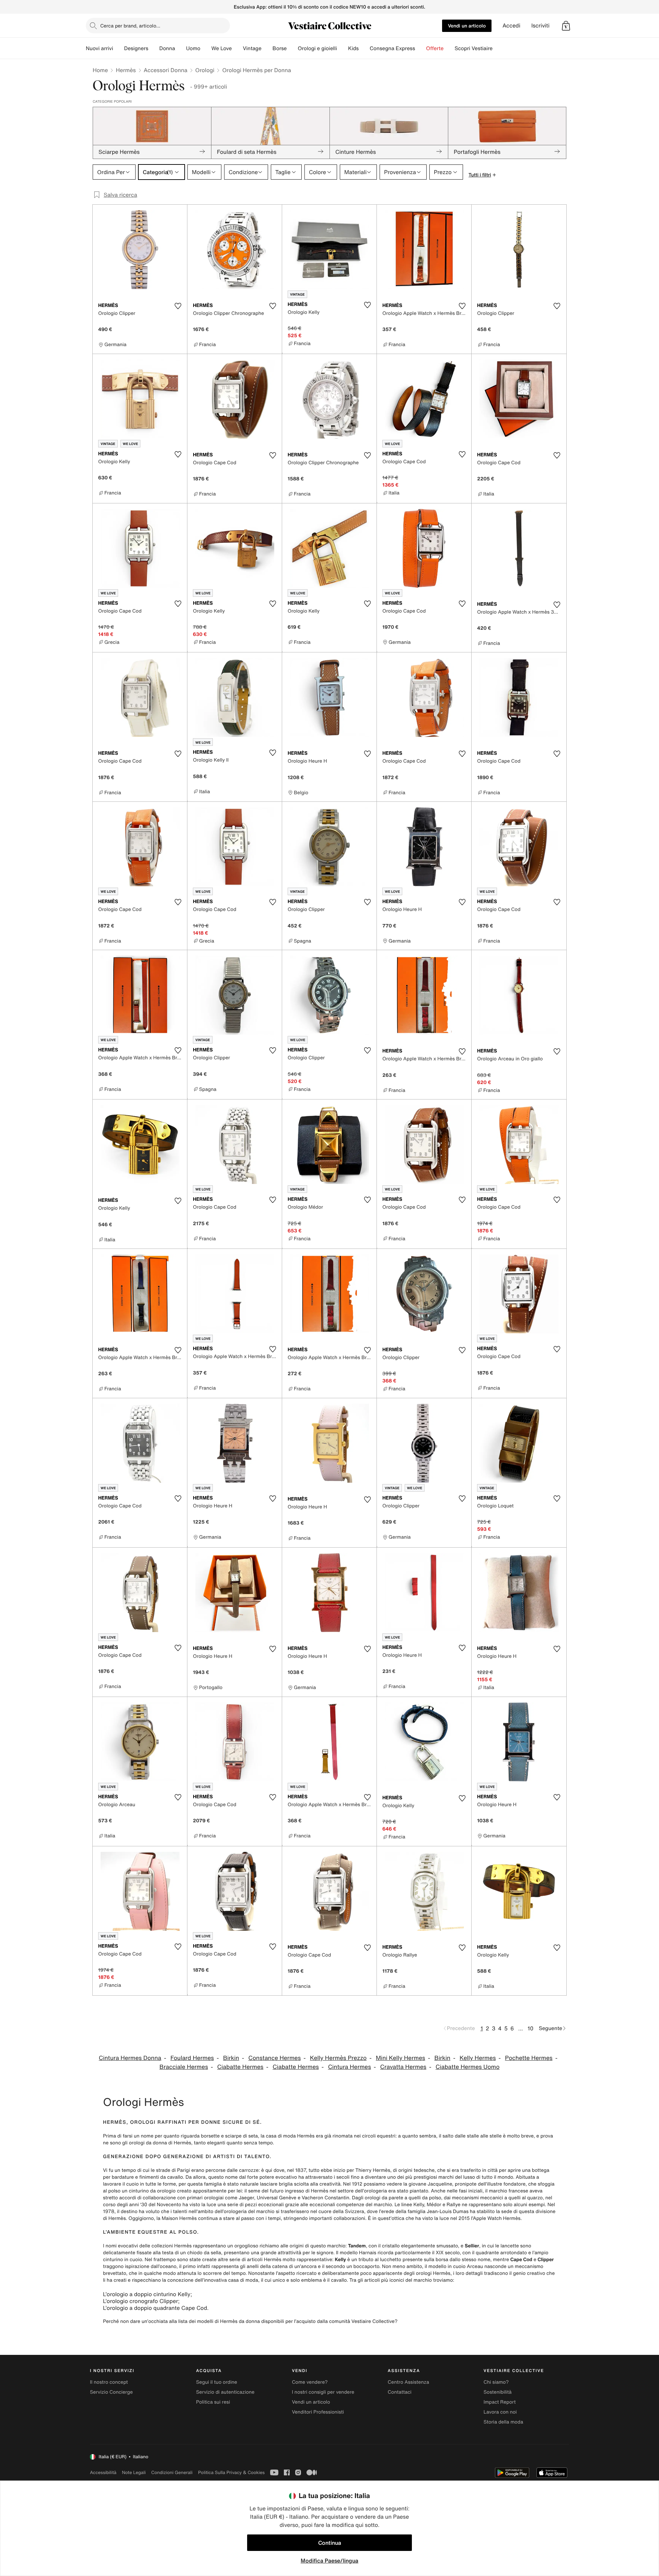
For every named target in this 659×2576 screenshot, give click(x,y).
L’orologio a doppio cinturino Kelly (147, 2294)
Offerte (435, 48)
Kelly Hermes (478, 2058)
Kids (353, 48)
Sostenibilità (498, 2392)
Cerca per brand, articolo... (130, 26)
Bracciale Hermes (184, 2067)
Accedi (511, 26)
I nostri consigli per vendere (323, 2392)
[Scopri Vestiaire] (498, 48)
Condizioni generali (172, 2472)
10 (530, 2028)
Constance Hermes (275, 2058)
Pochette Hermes (529, 2058)
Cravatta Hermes (403, 2067)
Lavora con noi (500, 2412)
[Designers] (154, 48)
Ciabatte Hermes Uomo (467, 2067)
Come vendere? (310, 2382)
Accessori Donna (166, 70)
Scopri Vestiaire (473, 48)
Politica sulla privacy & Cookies (231, 2472)
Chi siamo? (496, 2382)
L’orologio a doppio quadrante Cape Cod (155, 2308)
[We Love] (237, 48)
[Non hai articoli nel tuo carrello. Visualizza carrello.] (566, 26)
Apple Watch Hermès (497, 2218)
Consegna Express (392, 48)
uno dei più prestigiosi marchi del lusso (431, 2177)
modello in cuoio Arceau (456, 2266)
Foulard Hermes (192, 2058)
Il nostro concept (109, 2382)
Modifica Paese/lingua (329, 2561)
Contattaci (400, 2392)
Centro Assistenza (409, 2382)
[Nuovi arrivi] (118, 48)
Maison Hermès (179, 2218)
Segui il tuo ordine (217, 2382)
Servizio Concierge (111, 2392)
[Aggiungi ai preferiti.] (178, 306)
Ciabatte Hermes (240, 2067)
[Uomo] (206, 48)
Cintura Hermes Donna (130, 2058)
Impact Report (500, 2402)
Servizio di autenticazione (225, 2392)
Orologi (205, 70)
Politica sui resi (213, 2402)
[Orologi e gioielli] (343, 48)
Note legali (134, 2472)
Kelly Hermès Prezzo (338, 2058)
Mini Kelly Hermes (401, 2058)
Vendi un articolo (467, 26)
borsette (210, 2136)
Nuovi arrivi (99, 48)
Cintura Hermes (350, 2067)
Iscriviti (540, 26)
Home (100, 70)
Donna (167, 48)
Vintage (252, 48)
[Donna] (181, 48)
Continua (330, 2543)
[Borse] (292, 48)
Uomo (193, 48)
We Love (222, 48)
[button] (566, 26)
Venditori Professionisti (318, 2412)
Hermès (126, 70)
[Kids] (364, 48)
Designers (136, 48)
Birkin (231, 2058)
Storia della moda (503, 2422)
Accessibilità (103, 2472)
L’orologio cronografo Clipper (141, 2301)
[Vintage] (267, 48)
